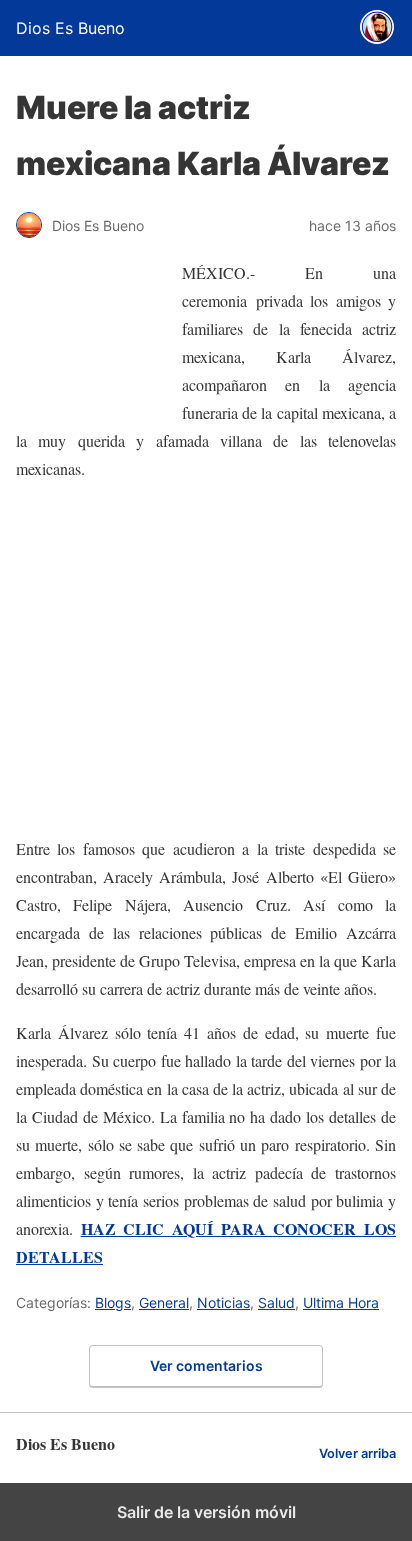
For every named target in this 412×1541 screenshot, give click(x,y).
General (164, 1302)
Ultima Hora (341, 1302)
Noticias (223, 1302)
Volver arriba (357, 1453)
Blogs (113, 1302)
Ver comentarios (206, 1365)
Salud (276, 1302)
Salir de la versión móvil (206, 1512)
